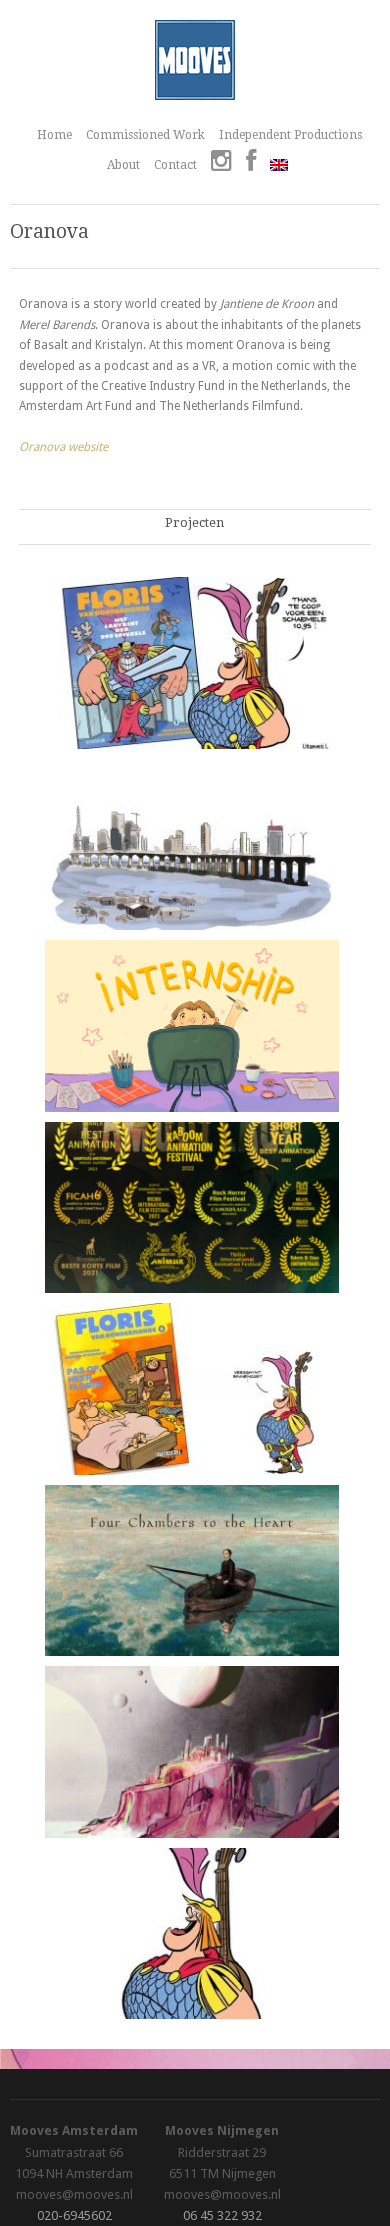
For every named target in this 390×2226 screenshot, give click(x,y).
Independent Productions (290, 135)
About (123, 165)
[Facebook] (251, 163)
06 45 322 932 (222, 2215)
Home (54, 135)
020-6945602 (74, 2215)
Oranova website (63, 447)
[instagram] (221, 163)
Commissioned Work (145, 135)
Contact (175, 165)
